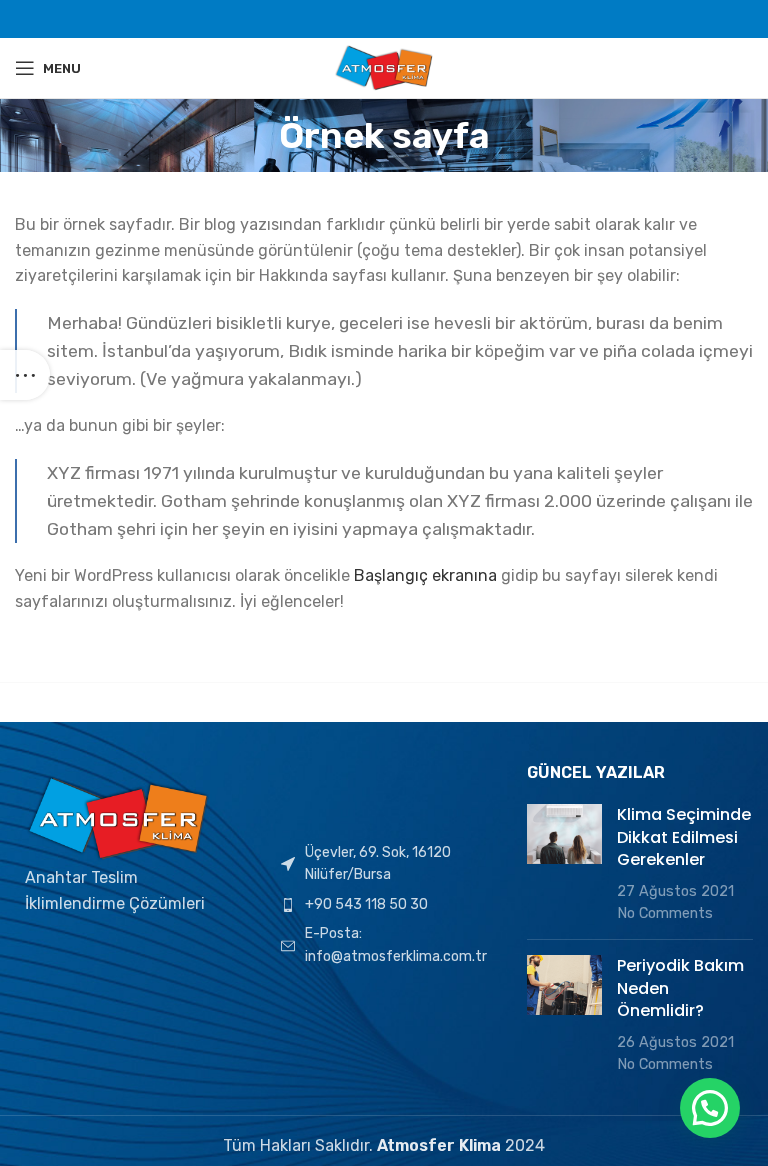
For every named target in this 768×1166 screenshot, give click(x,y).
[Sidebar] (25, 375)
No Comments (665, 913)
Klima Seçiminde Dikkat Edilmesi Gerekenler (684, 837)
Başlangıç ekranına (425, 575)
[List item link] (384, 905)
